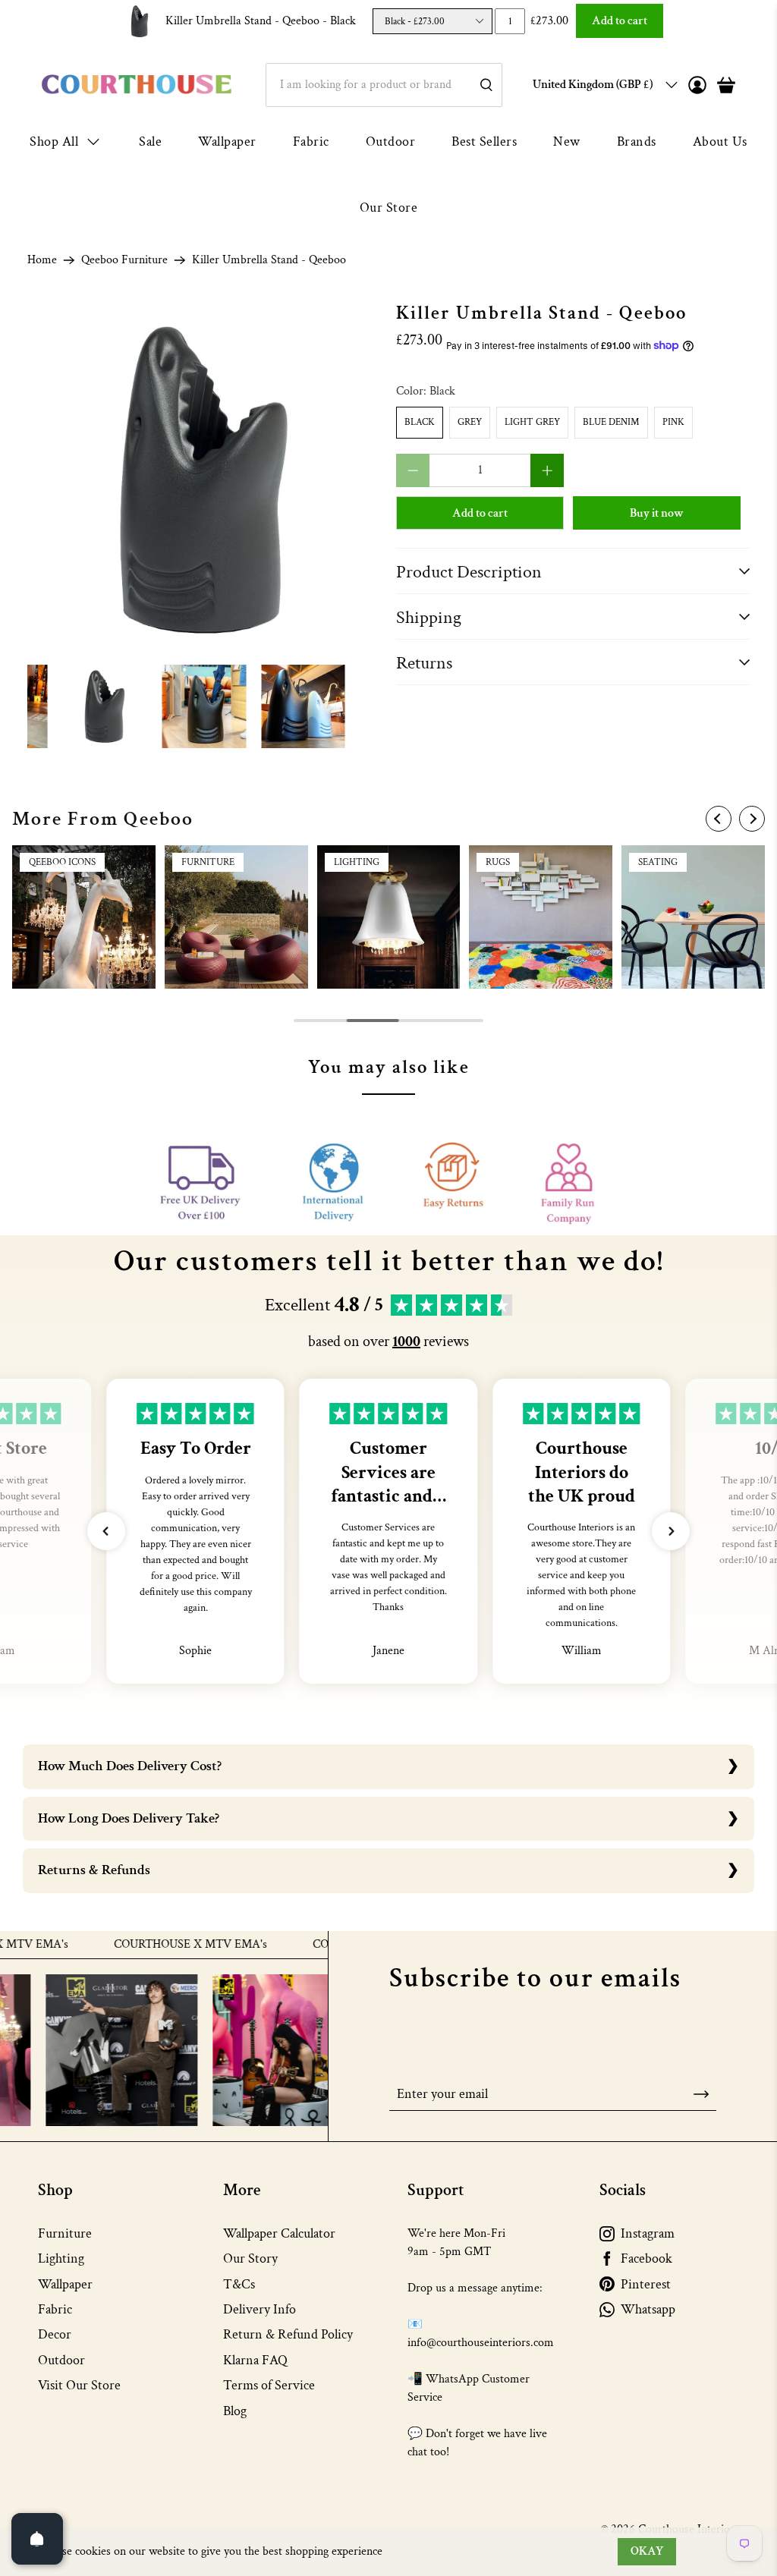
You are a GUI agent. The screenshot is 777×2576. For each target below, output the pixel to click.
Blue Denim (611, 422)
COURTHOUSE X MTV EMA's (146, 1945)
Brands (637, 142)
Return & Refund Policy (288, 2334)
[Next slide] (752, 819)
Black (420, 422)
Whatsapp (648, 2309)
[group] (84, 917)
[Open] (37, 2539)
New (567, 142)
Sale (150, 142)
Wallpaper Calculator (279, 2233)
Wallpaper (227, 142)
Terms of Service (269, 2385)
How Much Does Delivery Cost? (130, 1766)
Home (42, 260)
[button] (106, 1531)
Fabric (311, 142)
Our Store (389, 208)
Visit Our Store (79, 2385)
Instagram (648, 2233)
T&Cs (239, 2284)
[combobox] (384, 85)
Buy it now (657, 513)
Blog (235, 2411)
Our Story (250, 2258)
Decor (55, 2334)
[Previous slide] (719, 819)
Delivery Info (260, 2309)
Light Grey (532, 422)
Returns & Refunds (94, 1870)
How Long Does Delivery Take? (129, 1818)
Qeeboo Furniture (124, 260)
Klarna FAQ (255, 2360)
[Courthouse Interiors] (137, 85)
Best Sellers (484, 142)
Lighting (61, 2258)
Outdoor (391, 142)
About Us (720, 142)
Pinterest (646, 2284)
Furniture (65, 2233)
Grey (470, 422)
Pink (673, 422)
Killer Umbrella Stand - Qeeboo (261, 21)
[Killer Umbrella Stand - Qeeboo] (204, 480)
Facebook (646, 2258)
